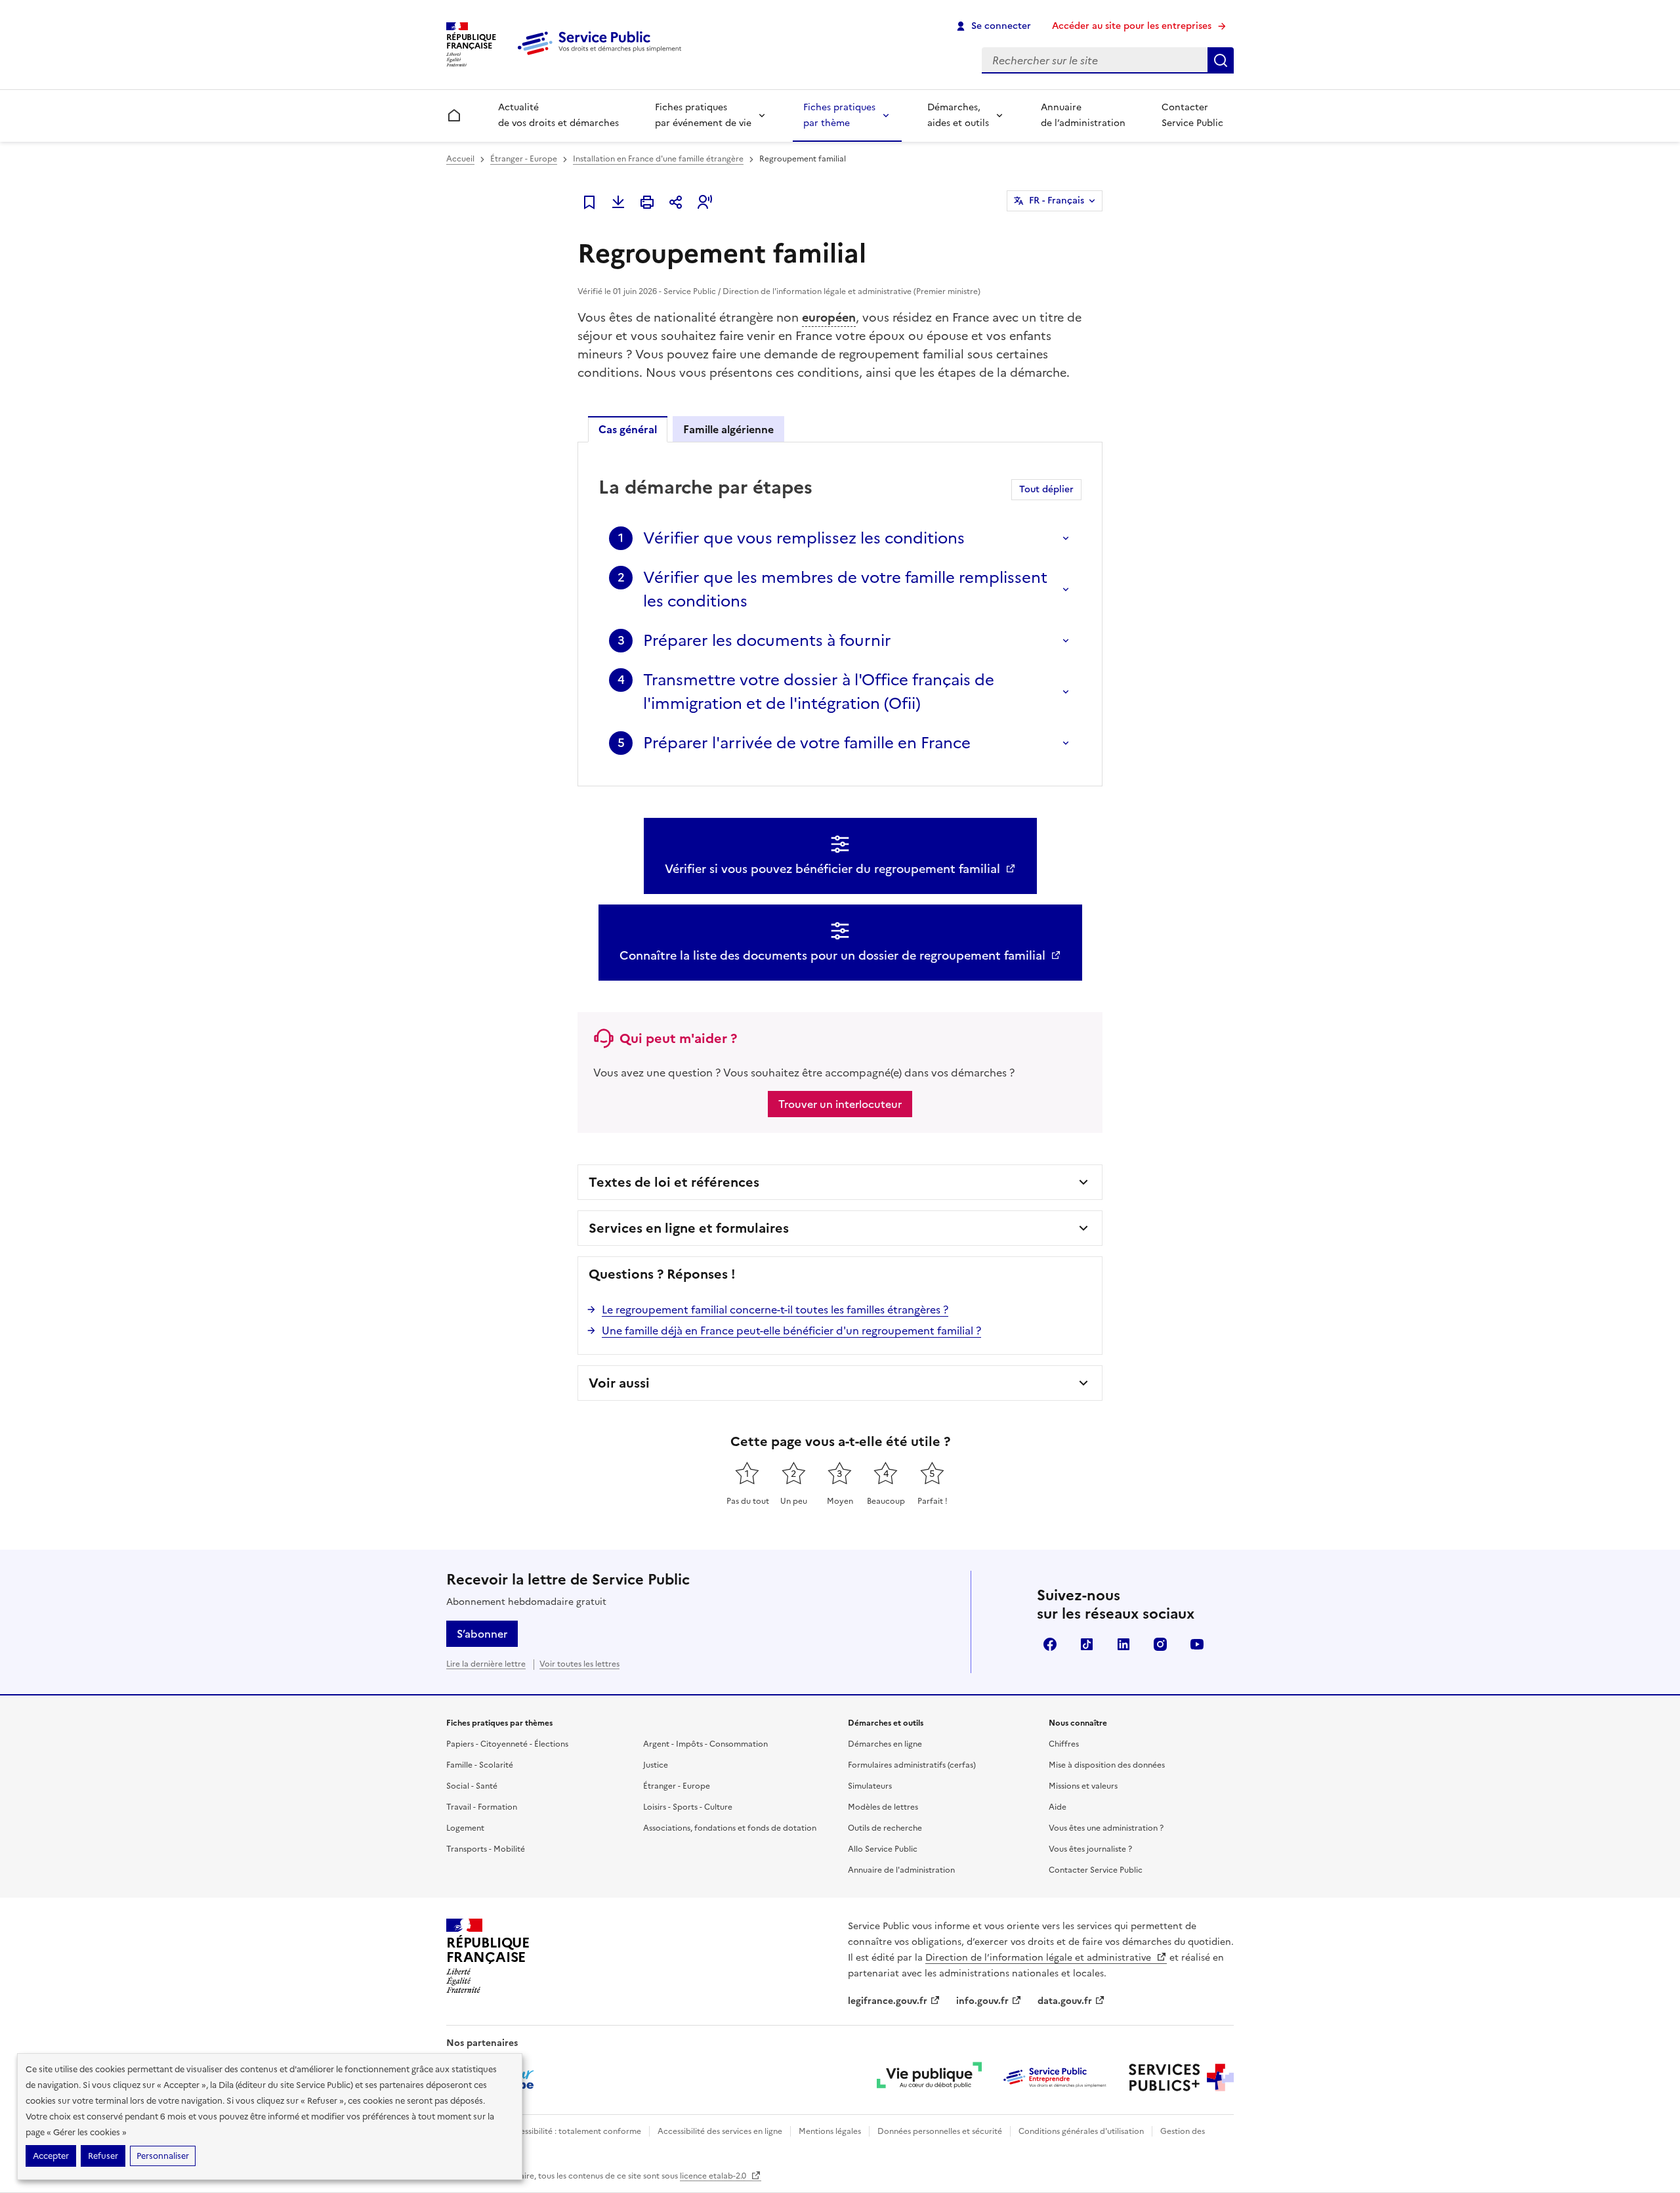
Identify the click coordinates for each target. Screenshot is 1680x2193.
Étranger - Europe (524, 159)
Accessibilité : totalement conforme (573, 2131)
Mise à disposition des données (1107, 1765)
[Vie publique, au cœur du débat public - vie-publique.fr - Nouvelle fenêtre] (929, 2077)
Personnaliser (163, 2156)
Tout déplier (1046, 489)
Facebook (1050, 1644)
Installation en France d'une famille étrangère (658, 159)
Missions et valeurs (1083, 1786)
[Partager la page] (676, 202)
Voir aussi (619, 1383)
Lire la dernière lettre (486, 1664)
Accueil (460, 159)
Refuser (103, 2156)
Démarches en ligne (885, 1744)
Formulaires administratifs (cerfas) (912, 1765)
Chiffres (1064, 1744)
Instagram (1160, 1644)
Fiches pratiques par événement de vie (703, 115)
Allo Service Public (883, 1849)
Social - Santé (472, 1786)
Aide (1058, 1807)
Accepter (51, 2156)
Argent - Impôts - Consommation (705, 1744)
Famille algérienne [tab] (728, 429)
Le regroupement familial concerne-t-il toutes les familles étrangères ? (775, 1309)
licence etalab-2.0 (714, 2176)
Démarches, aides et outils (958, 115)
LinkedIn (1123, 1644)
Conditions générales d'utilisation (1081, 2131)
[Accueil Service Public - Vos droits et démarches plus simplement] (602, 56)
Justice (656, 1765)
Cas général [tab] (628, 429)
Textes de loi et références (674, 1182)
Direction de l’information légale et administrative (1039, 1958)
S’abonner (482, 1634)
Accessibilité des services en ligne (720, 2131)
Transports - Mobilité (486, 1849)
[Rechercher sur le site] (1221, 60)
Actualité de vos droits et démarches (558, 115)
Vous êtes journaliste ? (1090, 1849)
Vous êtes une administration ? (1106, 1828)
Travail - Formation (482, 1807)
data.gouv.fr (1065, 2001)
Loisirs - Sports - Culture (688, 1807)
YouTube (1197, 1644)
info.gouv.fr (982, 2001)
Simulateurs (870, 1786)
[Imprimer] (647, 202)
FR (1057, 201)
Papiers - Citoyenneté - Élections (507, 1744)
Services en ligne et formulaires (689, 1228)
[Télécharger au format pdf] (618, 202)
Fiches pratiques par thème (839, 115)
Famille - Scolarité (480, 1765)
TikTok (1087, 1644)
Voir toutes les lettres (579, 1664)
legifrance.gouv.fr (888, 2001)
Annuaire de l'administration (901, 1870)
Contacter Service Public (1192, 115)
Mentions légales (830, 2131)
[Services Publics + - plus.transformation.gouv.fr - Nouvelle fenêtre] (1181, 2077)
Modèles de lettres (883, 1807)
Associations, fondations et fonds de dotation (730, 1828)
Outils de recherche (885, 1828)
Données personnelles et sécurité (940, 2131)
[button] (705, 202)
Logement (465, 1828)
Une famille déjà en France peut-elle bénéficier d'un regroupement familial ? (791, 1331)
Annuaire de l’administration (1083, 115)
